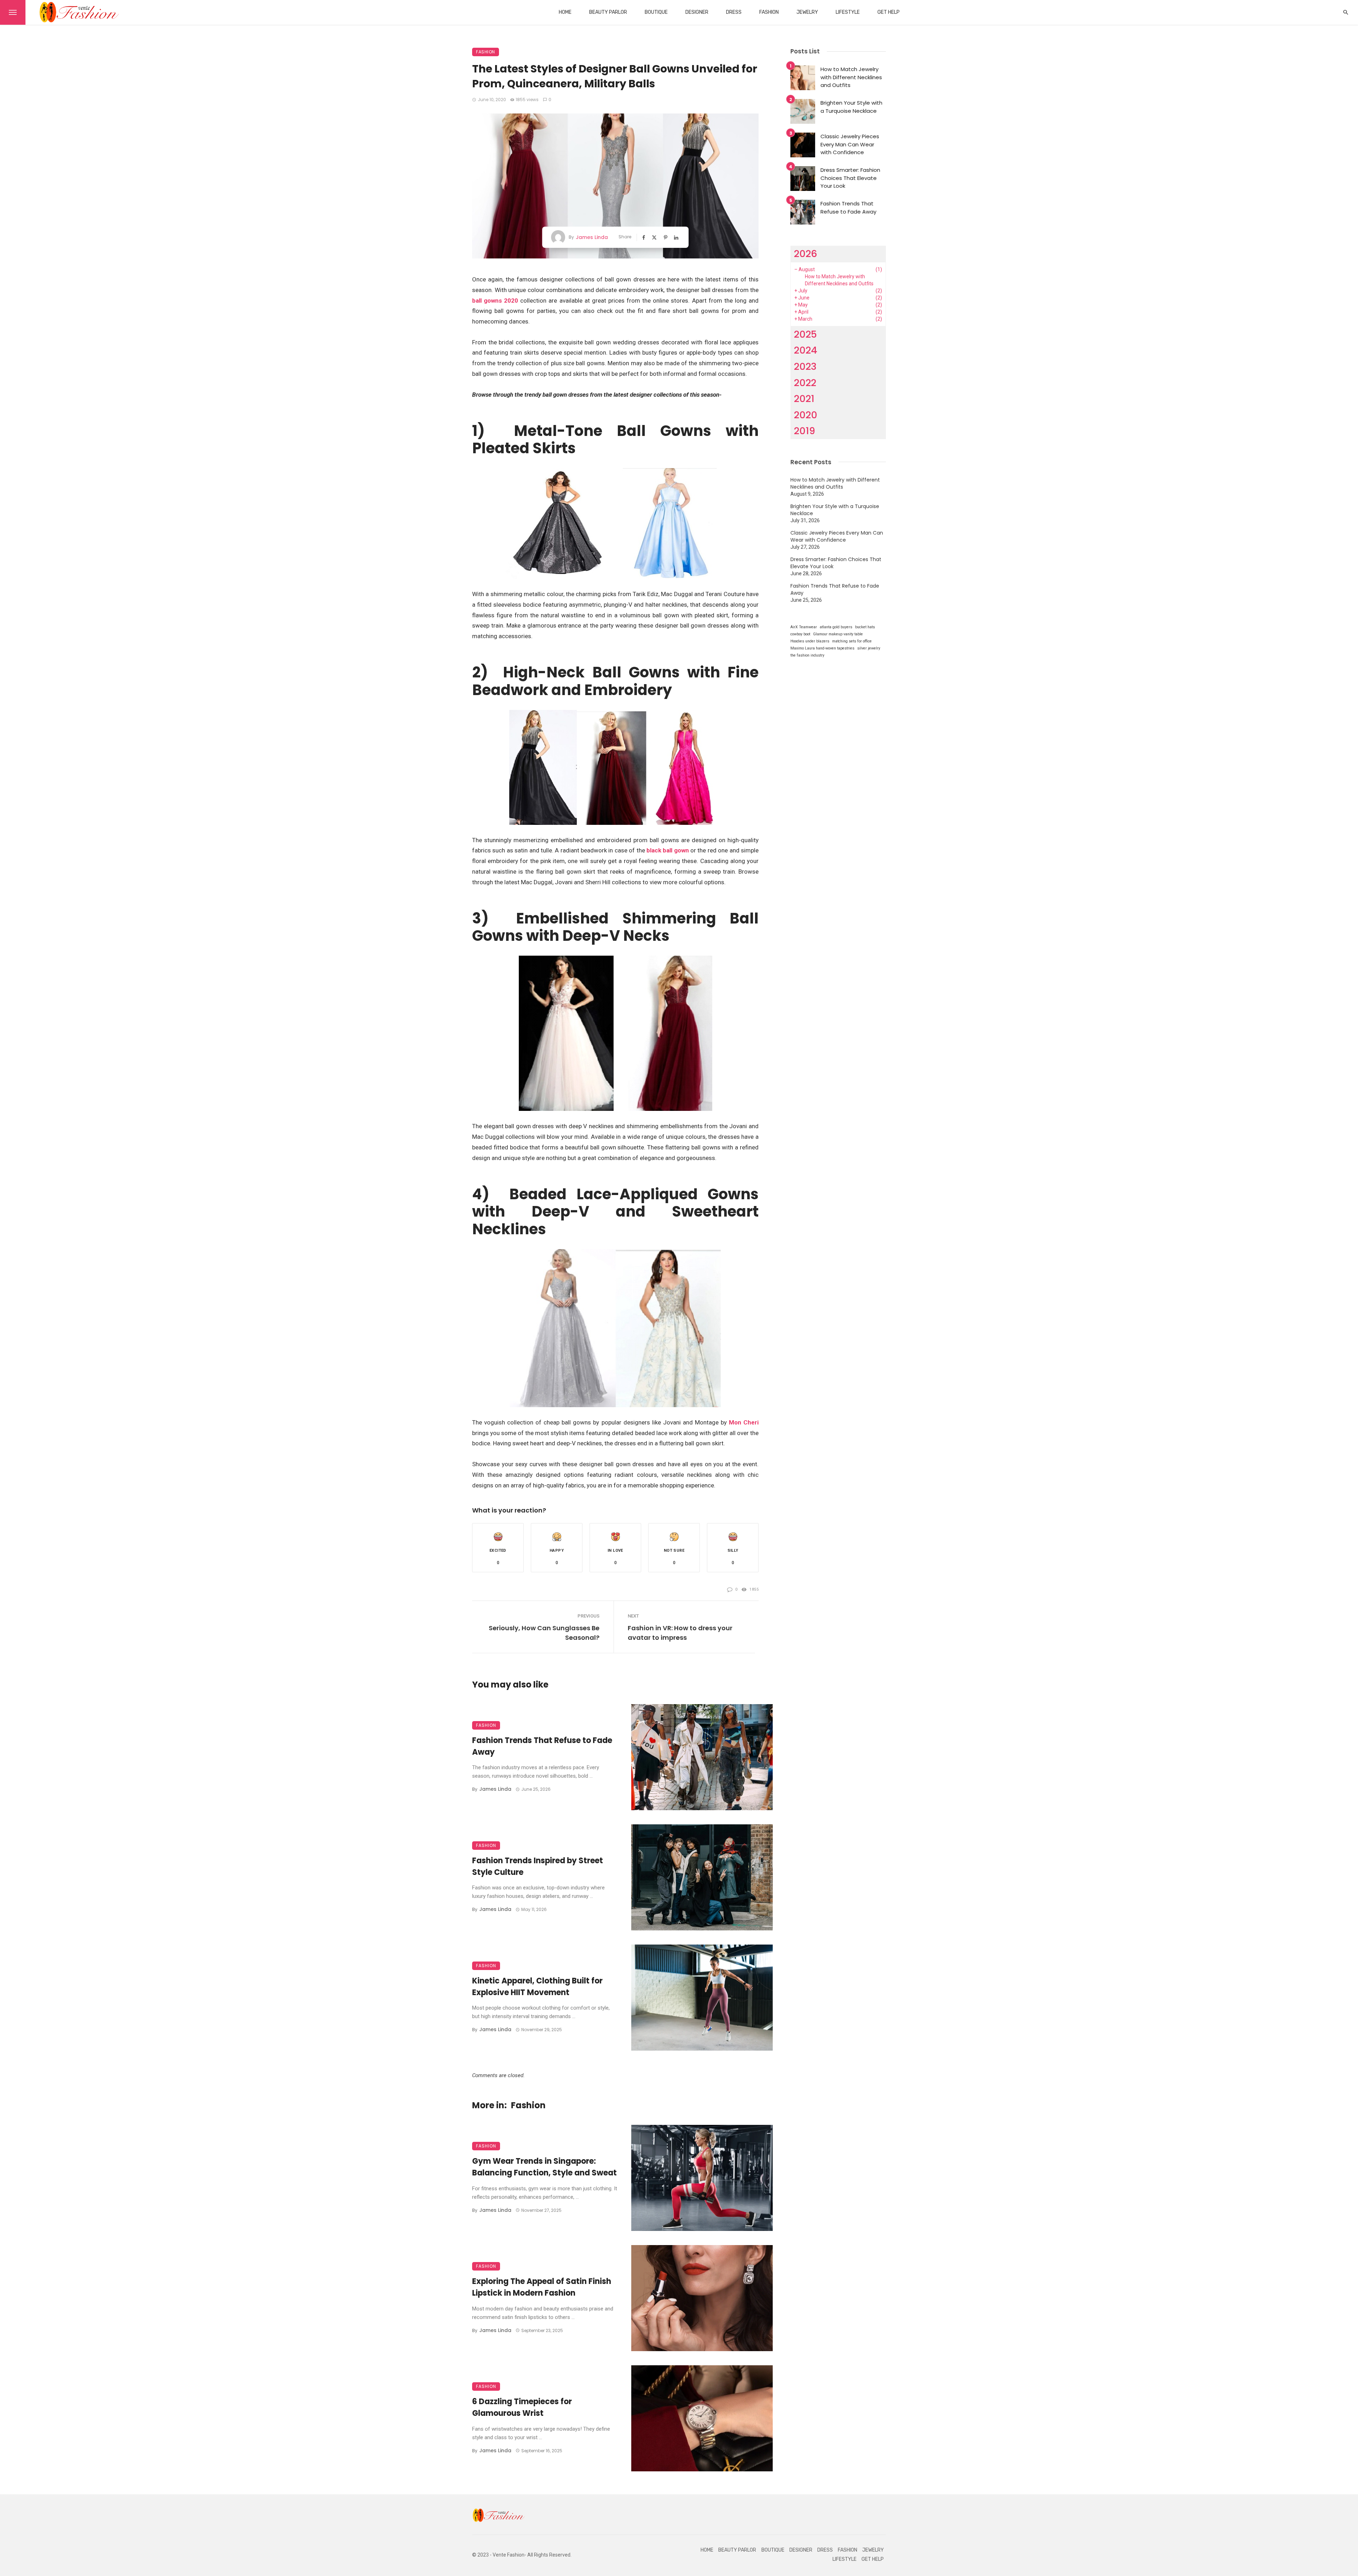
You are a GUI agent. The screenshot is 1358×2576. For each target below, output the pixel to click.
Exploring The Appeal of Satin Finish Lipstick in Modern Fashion (542, 2287)
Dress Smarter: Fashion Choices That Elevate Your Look (850, 178)
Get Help (889, 12)
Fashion (769, 12)
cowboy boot (800, 634)
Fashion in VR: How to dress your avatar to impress (680, 1633)
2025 (805, 334)
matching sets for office (852, 641)
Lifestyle (848, 12)
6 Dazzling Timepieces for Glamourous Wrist (522, 2407)
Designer (697, 12)
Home (565, 12)
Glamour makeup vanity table (838, 634)
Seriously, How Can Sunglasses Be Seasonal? (544, 1633)
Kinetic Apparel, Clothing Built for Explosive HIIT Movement (537, 1987)
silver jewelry (869, 648)
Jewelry (807, 12)
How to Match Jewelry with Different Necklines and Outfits (851, 77)
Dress (734, 12)
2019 (805, 431)
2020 (806, 415)
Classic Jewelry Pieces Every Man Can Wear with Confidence (850, 144)
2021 (804, 399)
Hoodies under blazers (810, 641)
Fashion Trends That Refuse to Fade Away (542, 1746)
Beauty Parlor (608, 12)
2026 (806, 254)
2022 (805, 383)
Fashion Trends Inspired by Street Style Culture (538, 1866)
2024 (806, 350)
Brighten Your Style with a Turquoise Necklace (851, 107)
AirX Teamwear (804, 627)
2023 (805, 366)
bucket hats (865, 627)
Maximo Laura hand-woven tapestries (822, 648)
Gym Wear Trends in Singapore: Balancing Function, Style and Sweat (544, 2167)
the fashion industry (807, 655)
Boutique (656, 12)
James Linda (592, 237)
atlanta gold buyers (836, 627)
